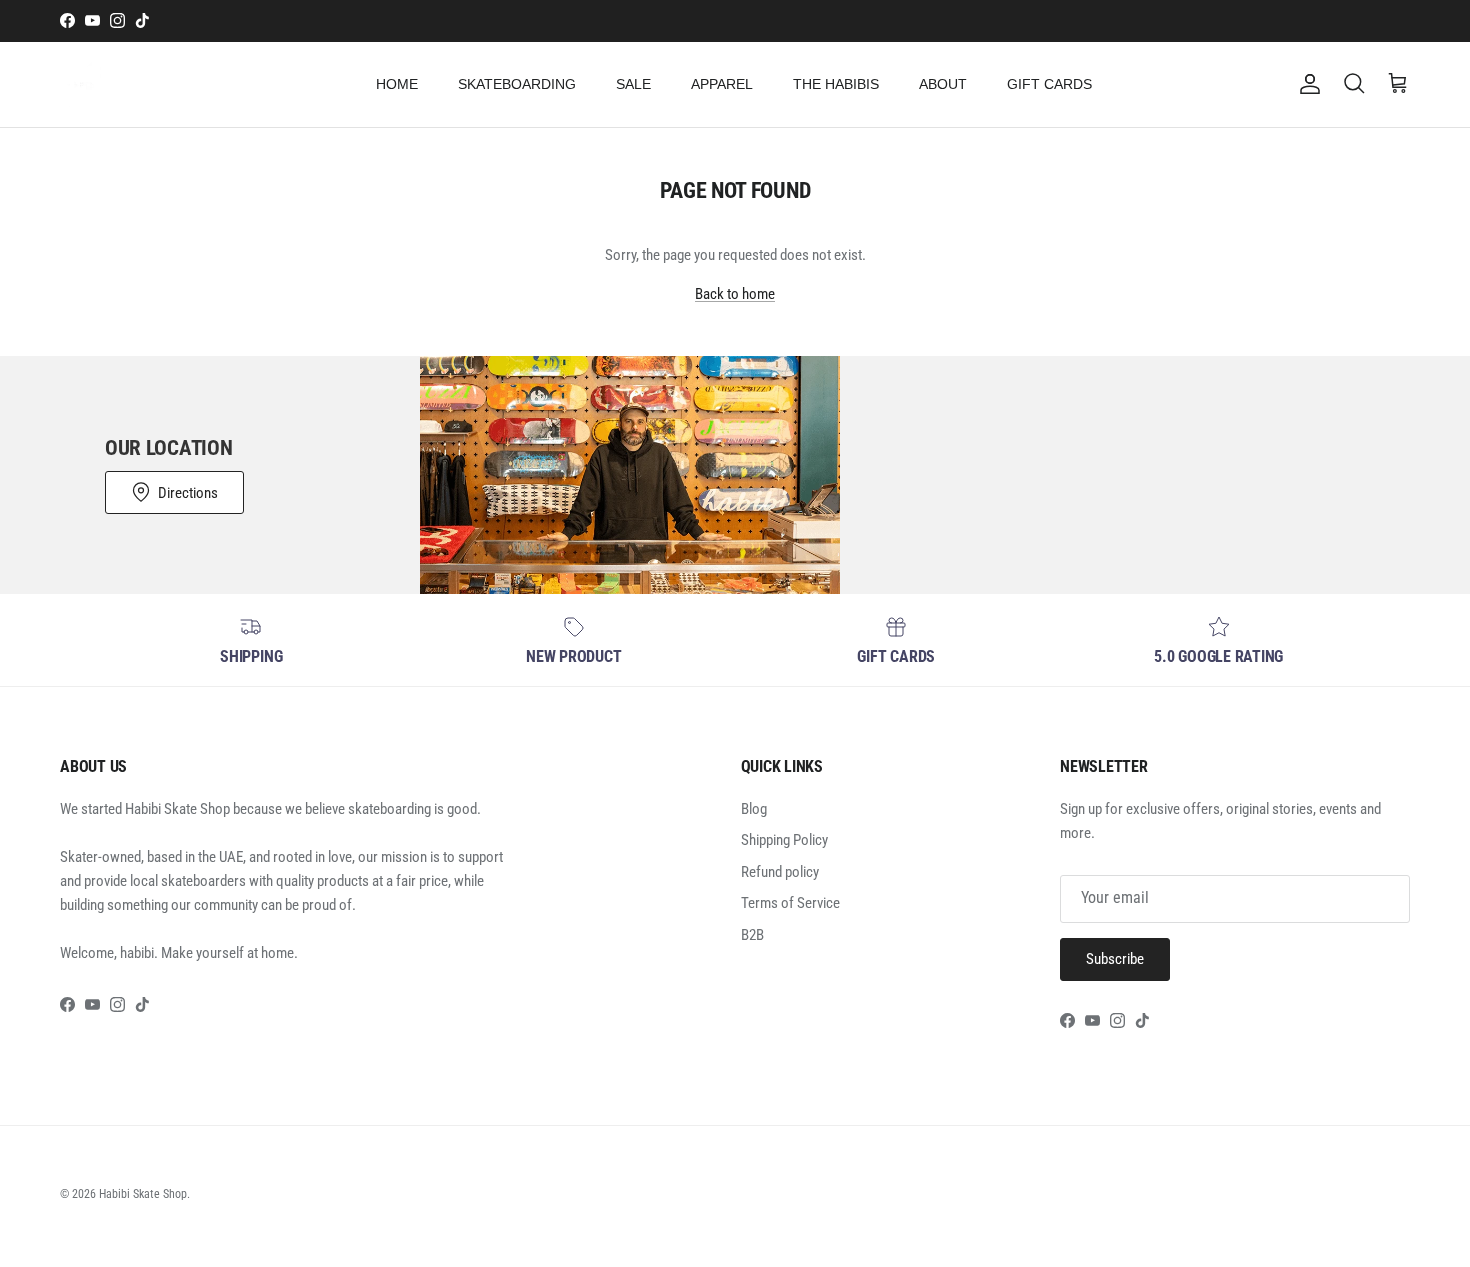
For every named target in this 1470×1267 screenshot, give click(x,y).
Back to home (735, 294)
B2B (752, 935)
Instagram (811, 24)
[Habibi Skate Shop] (82, 84)
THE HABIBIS (836, 84)
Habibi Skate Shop (143, 1194)
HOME (397, 84)
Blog (754, 809)
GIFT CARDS (1049, 84)
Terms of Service (790, 903)
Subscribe (1115, 959)
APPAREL (722, 84)
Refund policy (780, 872)
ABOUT (943, 84)
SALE (633, 84)
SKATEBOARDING (517, 84)
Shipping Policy (784, 840)
